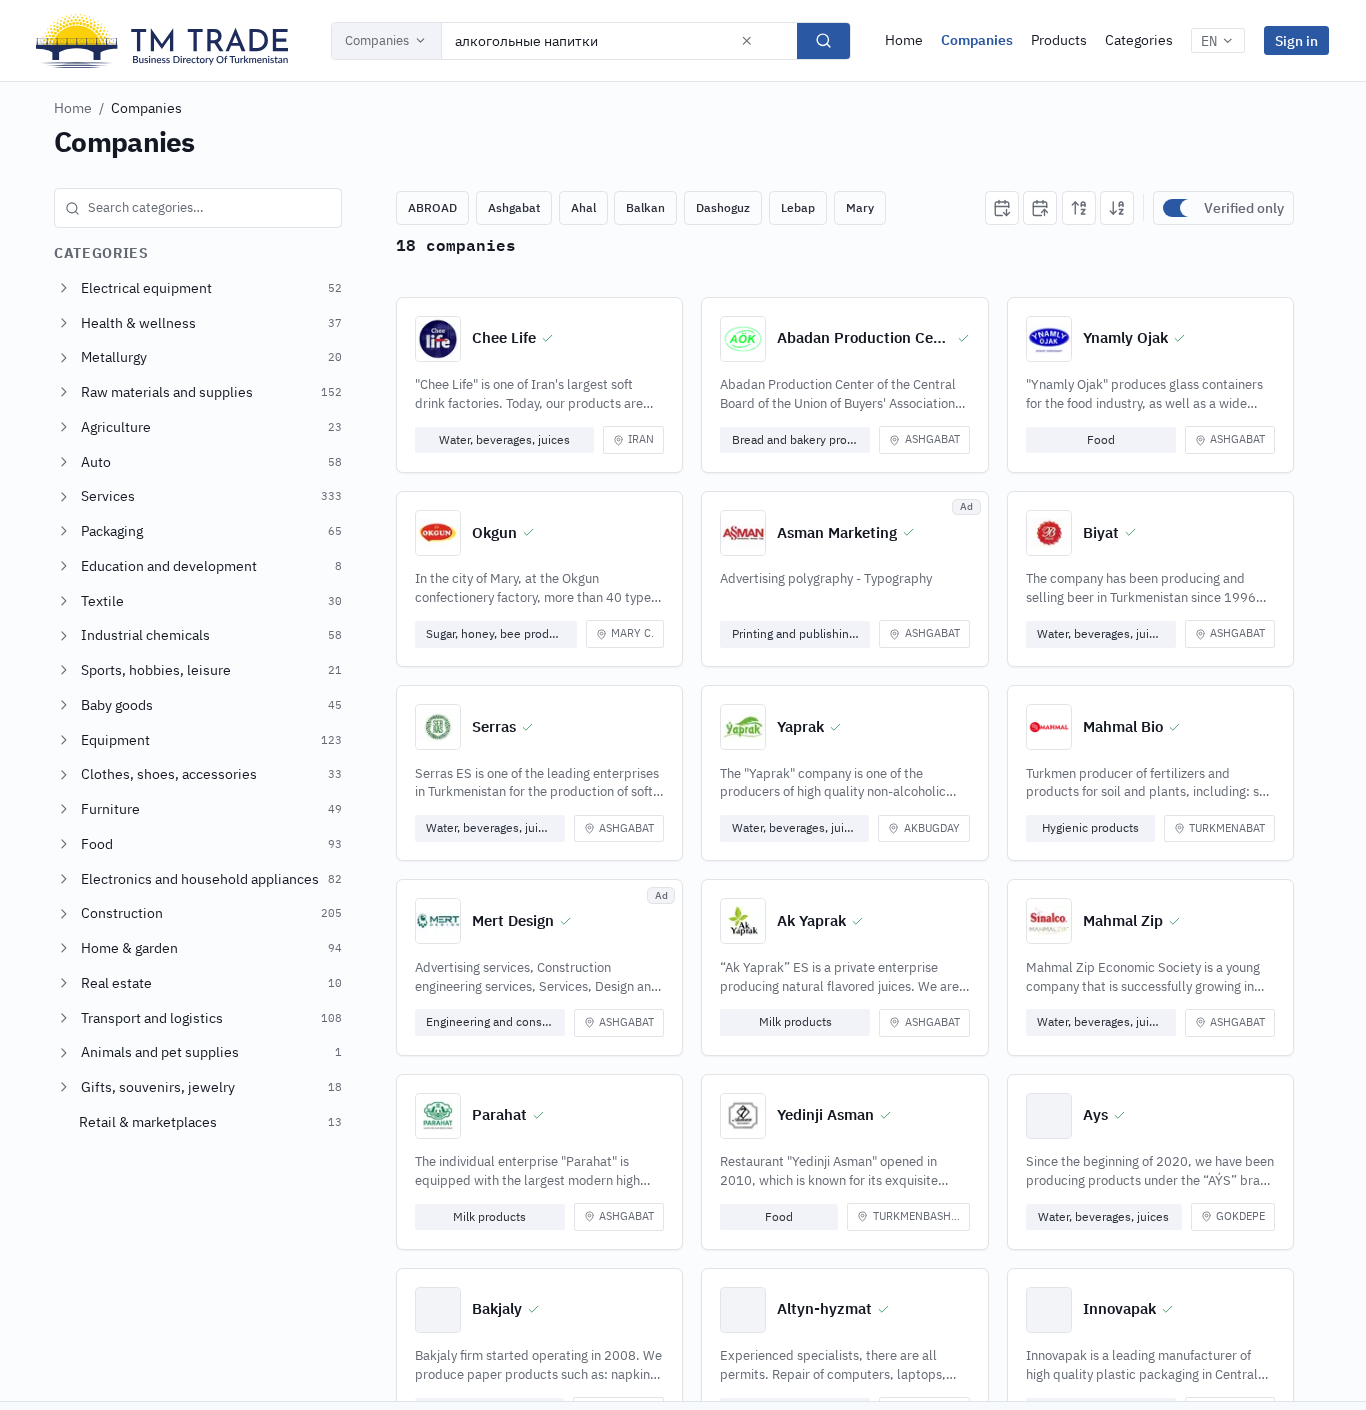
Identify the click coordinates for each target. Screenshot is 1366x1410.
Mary (860, 207)
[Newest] (1002, 208)
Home (904, 40)
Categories (1139, 40)
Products (1059, 40)
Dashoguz (723, 207)
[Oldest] (1040, 208)
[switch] (1179, 208)
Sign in (1296, 40)
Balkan (645, 207)
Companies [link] (146, 108)
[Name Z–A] (1117, 208)
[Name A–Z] (1079, 208)
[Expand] (64, 288)
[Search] (823, 41)
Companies (377, 40)
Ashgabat (514, 207)
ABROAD (432, 207)
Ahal (583, 207)
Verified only (1244, 208)
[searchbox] (198, 208)
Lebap (798, 207)
